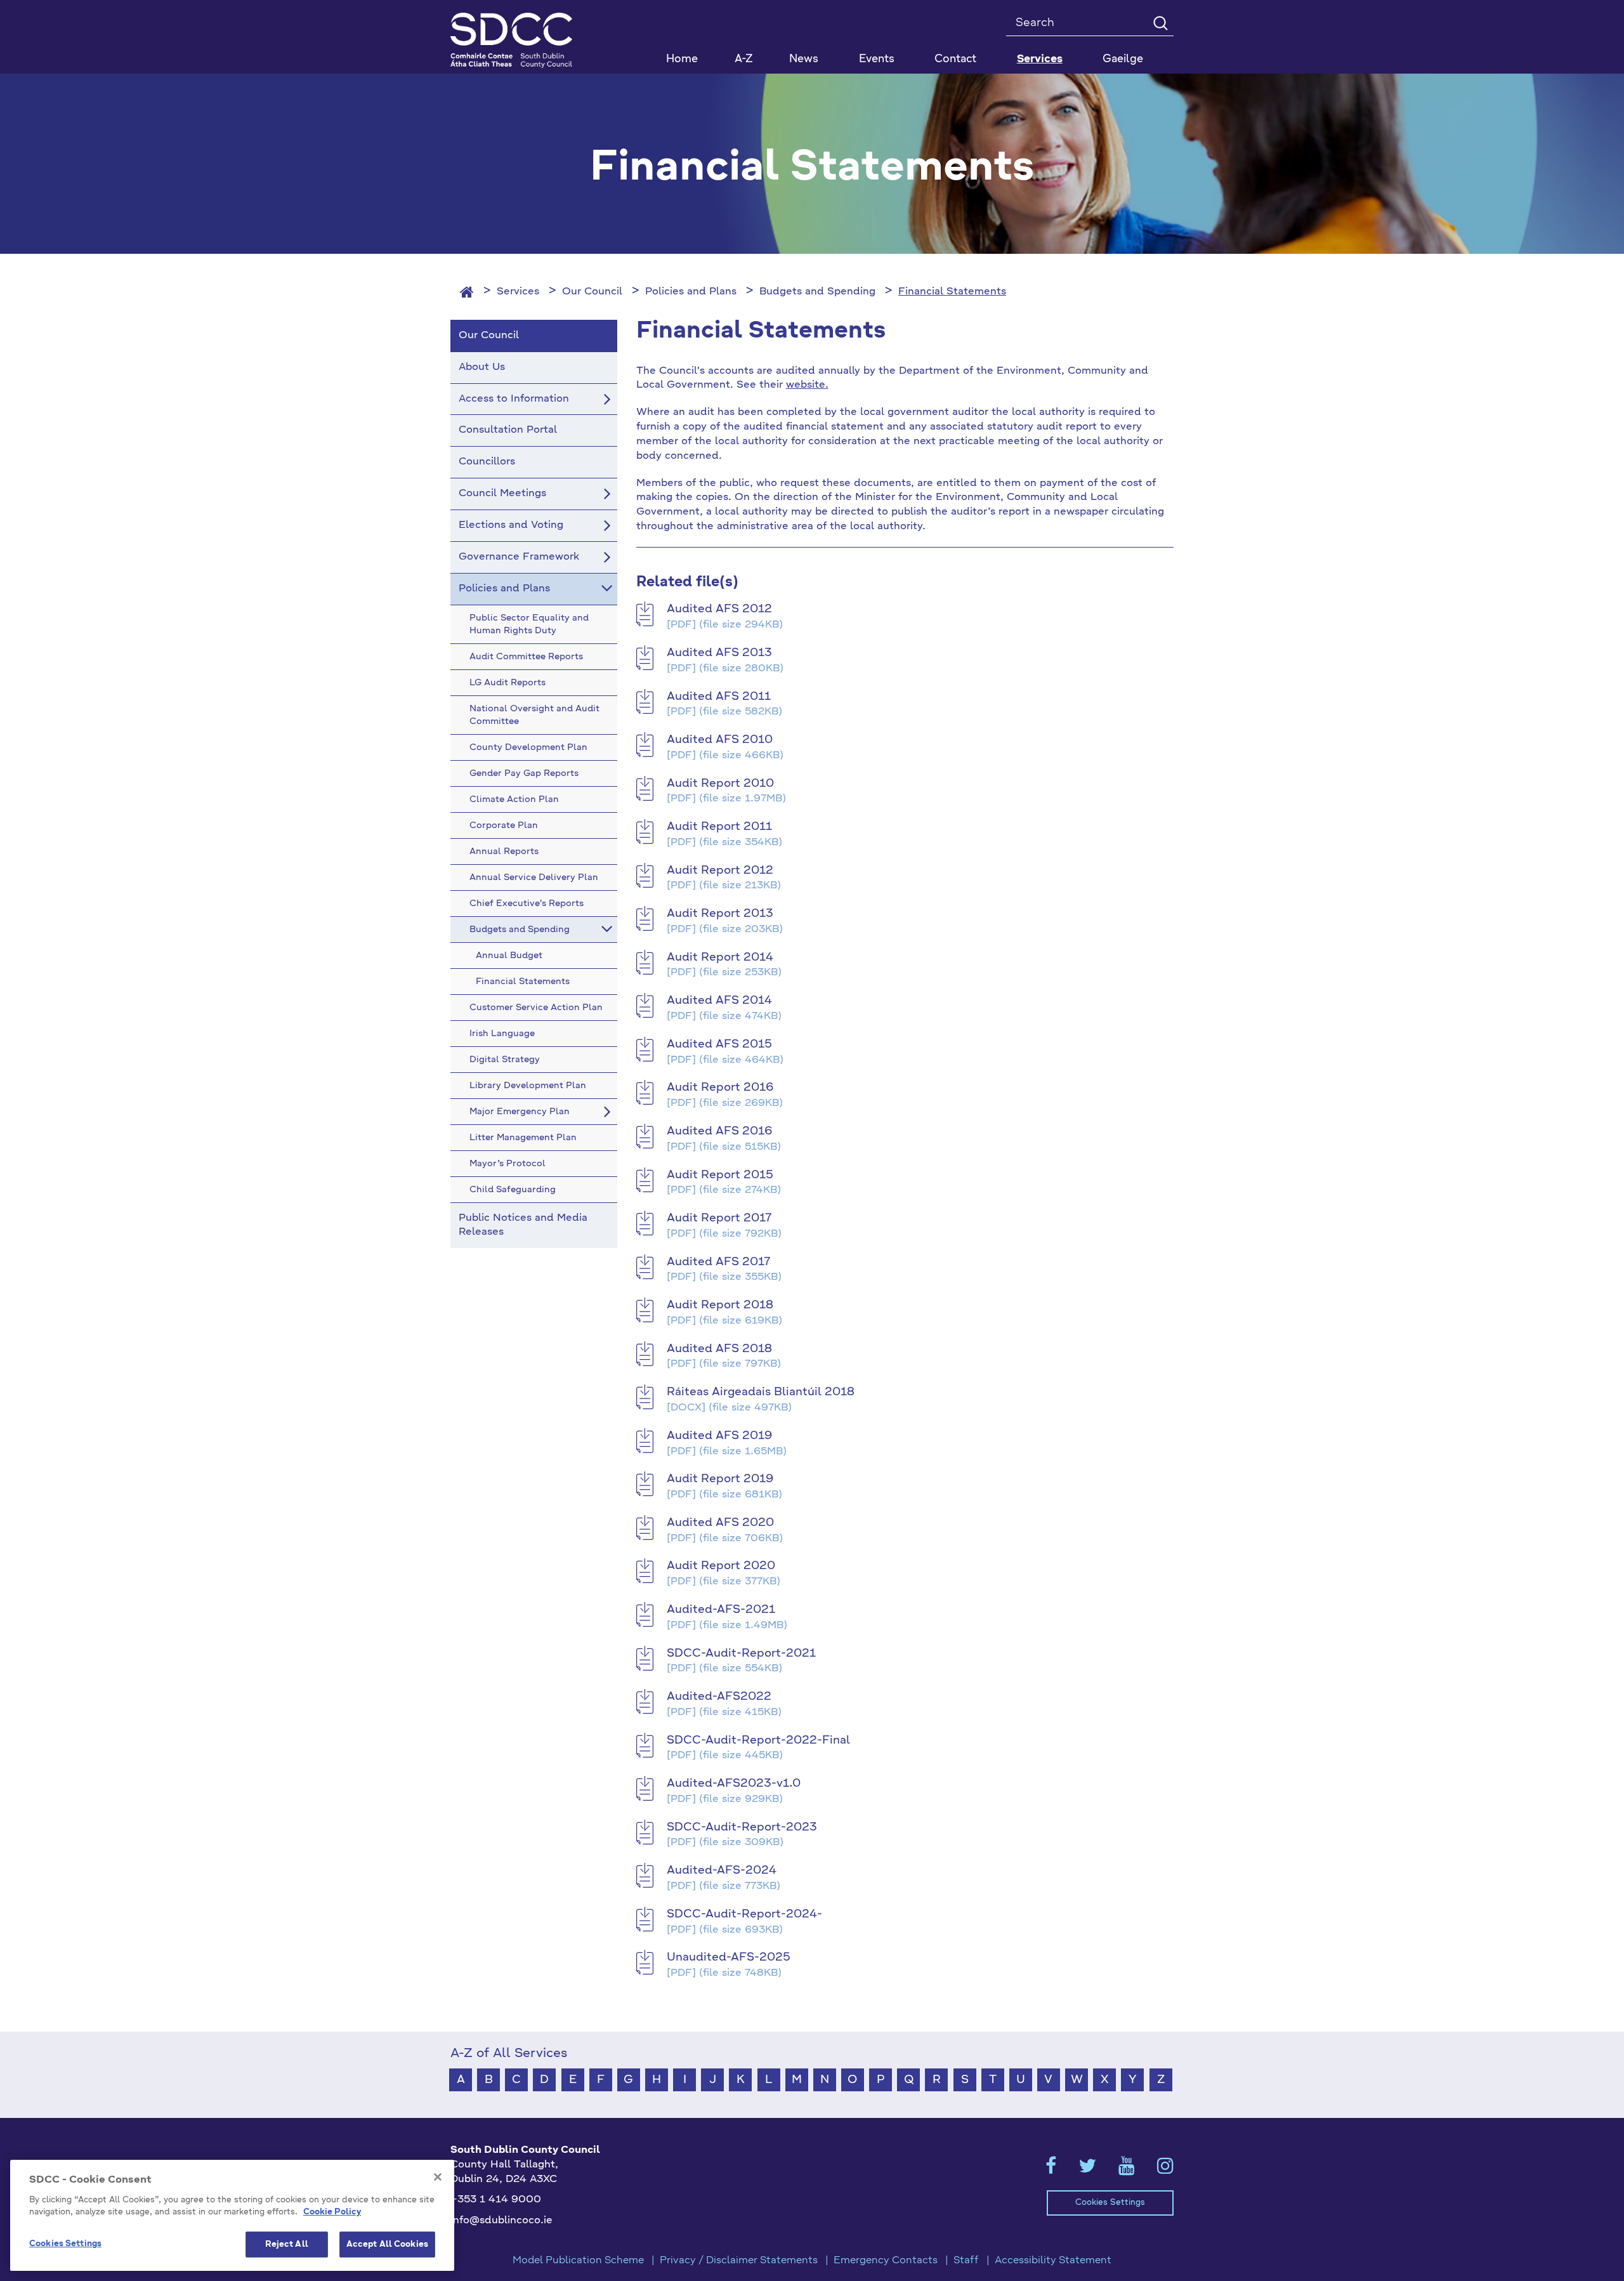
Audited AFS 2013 (719, 653)
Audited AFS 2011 (719, 697)
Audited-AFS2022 (719, 1697)
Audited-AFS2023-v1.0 (734, 1784)
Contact (955, 59)
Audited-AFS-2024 (722, 1870)
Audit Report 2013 (720, 914)
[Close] (438, 2177)
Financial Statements (952, 292)
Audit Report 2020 (721, 1566)
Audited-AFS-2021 (721, 1610)
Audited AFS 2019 (719, 1436)
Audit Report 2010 (720, 784)
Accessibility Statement (1053, 2261)
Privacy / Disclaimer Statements (739, 2261)
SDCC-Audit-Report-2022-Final (758, 1740)
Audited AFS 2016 (719, 1131)
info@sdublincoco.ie (501, 2221)
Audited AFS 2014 (719, 1001)
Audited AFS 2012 (719, 609)
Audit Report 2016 (720, 1088)
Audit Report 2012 (720, 871)
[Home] (467, 292)
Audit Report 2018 (720, 1305)
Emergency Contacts (886, 2261)
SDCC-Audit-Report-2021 (741, 1653)
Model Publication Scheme (578, 2261)
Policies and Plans (691, 292)
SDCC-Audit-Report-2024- (744, 1914)
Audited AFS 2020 (720, 1523)
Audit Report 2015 (720, 1175)
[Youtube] (1127, 2170)
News (804, 59)
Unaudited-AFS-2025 (729, 1957)
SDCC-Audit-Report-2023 (742, 1827)
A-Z (744, 59)
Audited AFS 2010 (720, 740)
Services (518, 292)
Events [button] (877, 59)
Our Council (592, 292)
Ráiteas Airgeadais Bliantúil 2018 (761, 1392)
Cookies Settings (1110, 2203)
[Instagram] (1165, 2170)
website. (807, 385)
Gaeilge (1123, 59)
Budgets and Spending (817, 292)
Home (682, 59)
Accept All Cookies (387, 2245)
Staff (966, 2261)
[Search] (1160, 23)
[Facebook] (1051, 2170)
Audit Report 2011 (719, 827)
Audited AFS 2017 (718, 1262)
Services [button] (1040, 59)
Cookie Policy (332, 2213)
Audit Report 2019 (720, 1479)
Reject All (287, 2245)
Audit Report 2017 (719, 1218)
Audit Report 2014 (720, 957)
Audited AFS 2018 (719, 1349)
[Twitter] (1087, 2170)
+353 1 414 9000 (496, 2200)
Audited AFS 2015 (719, 1044)
